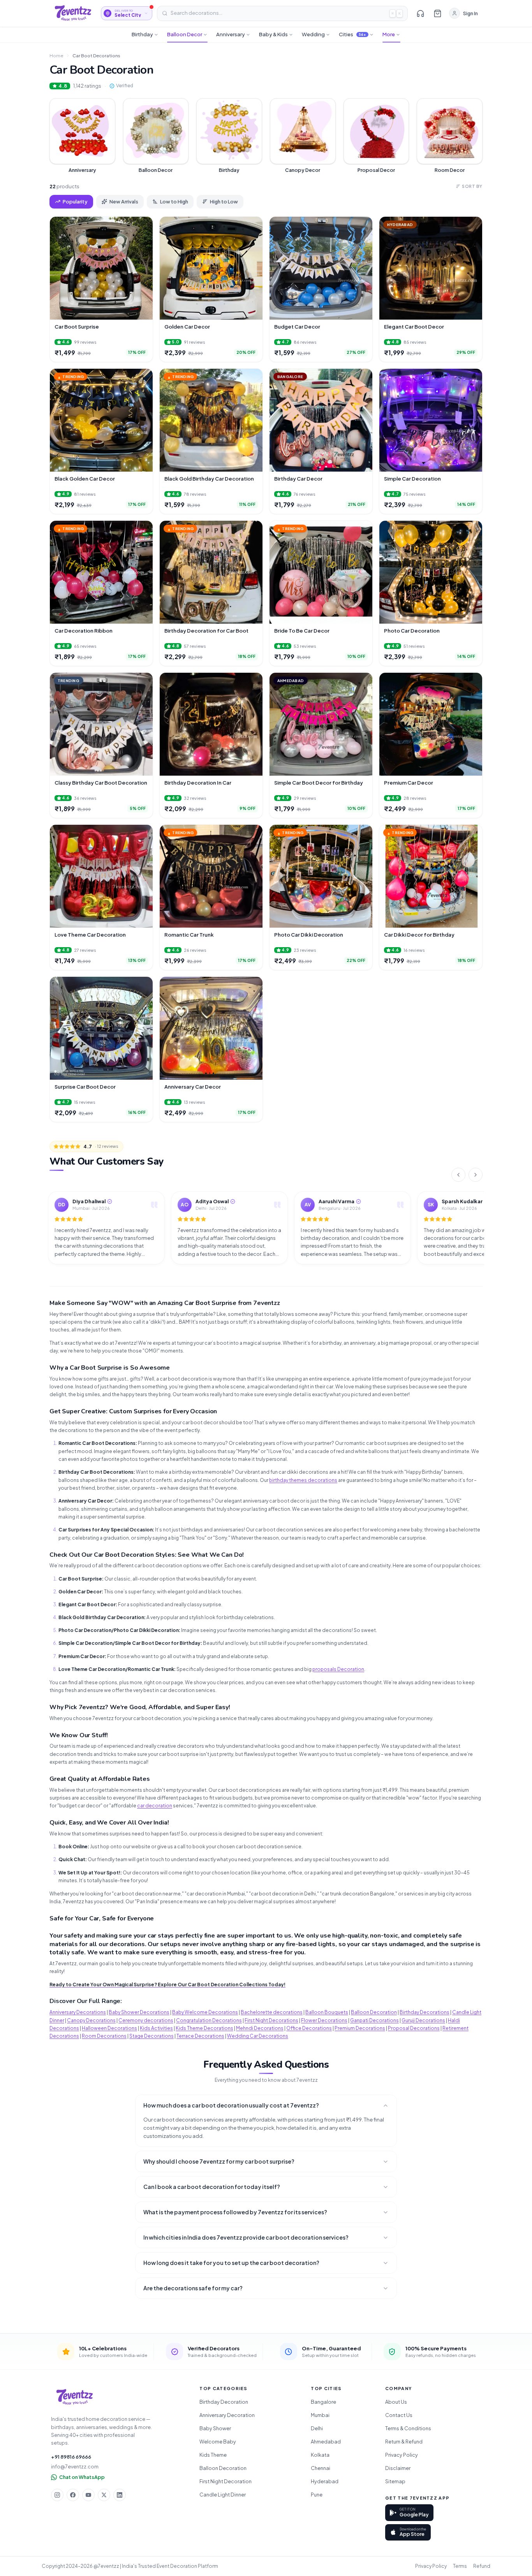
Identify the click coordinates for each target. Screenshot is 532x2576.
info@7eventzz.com (75, 2466)
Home (56, 56)
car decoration (155, 1806)
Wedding (313, 34)
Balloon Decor (185, 34)
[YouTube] (88, 2495)
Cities (353, 34)
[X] (104, 2495)
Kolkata (320, 2455)
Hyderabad (325, 2481)
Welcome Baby (218, 2442)
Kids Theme (213, 2455)
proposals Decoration (338, 1669)
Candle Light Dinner (223, 2495)
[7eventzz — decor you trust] (73, 13)
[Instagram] (57, 2495)
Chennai (321, 2468)
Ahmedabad (326, 2442)
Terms (460, 2566)
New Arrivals (124, 202)
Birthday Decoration (224, 2402)
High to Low (224, 202)
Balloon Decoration (223, 2468)
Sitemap (395, 2481)
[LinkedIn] (120, 2495)
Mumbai (320, 2415)
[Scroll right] (476, 1175)
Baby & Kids (273, 34)
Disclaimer (398, 2468)
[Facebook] (73, 2495)
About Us (396, 2402)
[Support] (420, 13)
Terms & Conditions (408, 2428)
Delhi (317, 2428)
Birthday (142, 34)
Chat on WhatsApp (82, 2477)
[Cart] (437, 13)
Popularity (75, 202)
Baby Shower (215, 2428)
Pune (317, 2495)
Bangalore (323, 2402)
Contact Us (399, 2415)
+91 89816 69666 (71, 2457)
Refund (482, 2566)
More (389, 34)
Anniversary (231, 34)
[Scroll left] (458, 1175)
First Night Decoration (225, 2481)
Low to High (174, 202)
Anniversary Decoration (227, 2415)
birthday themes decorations (303, 1480)
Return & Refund (404, 2442)
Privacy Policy (402, 2455)
